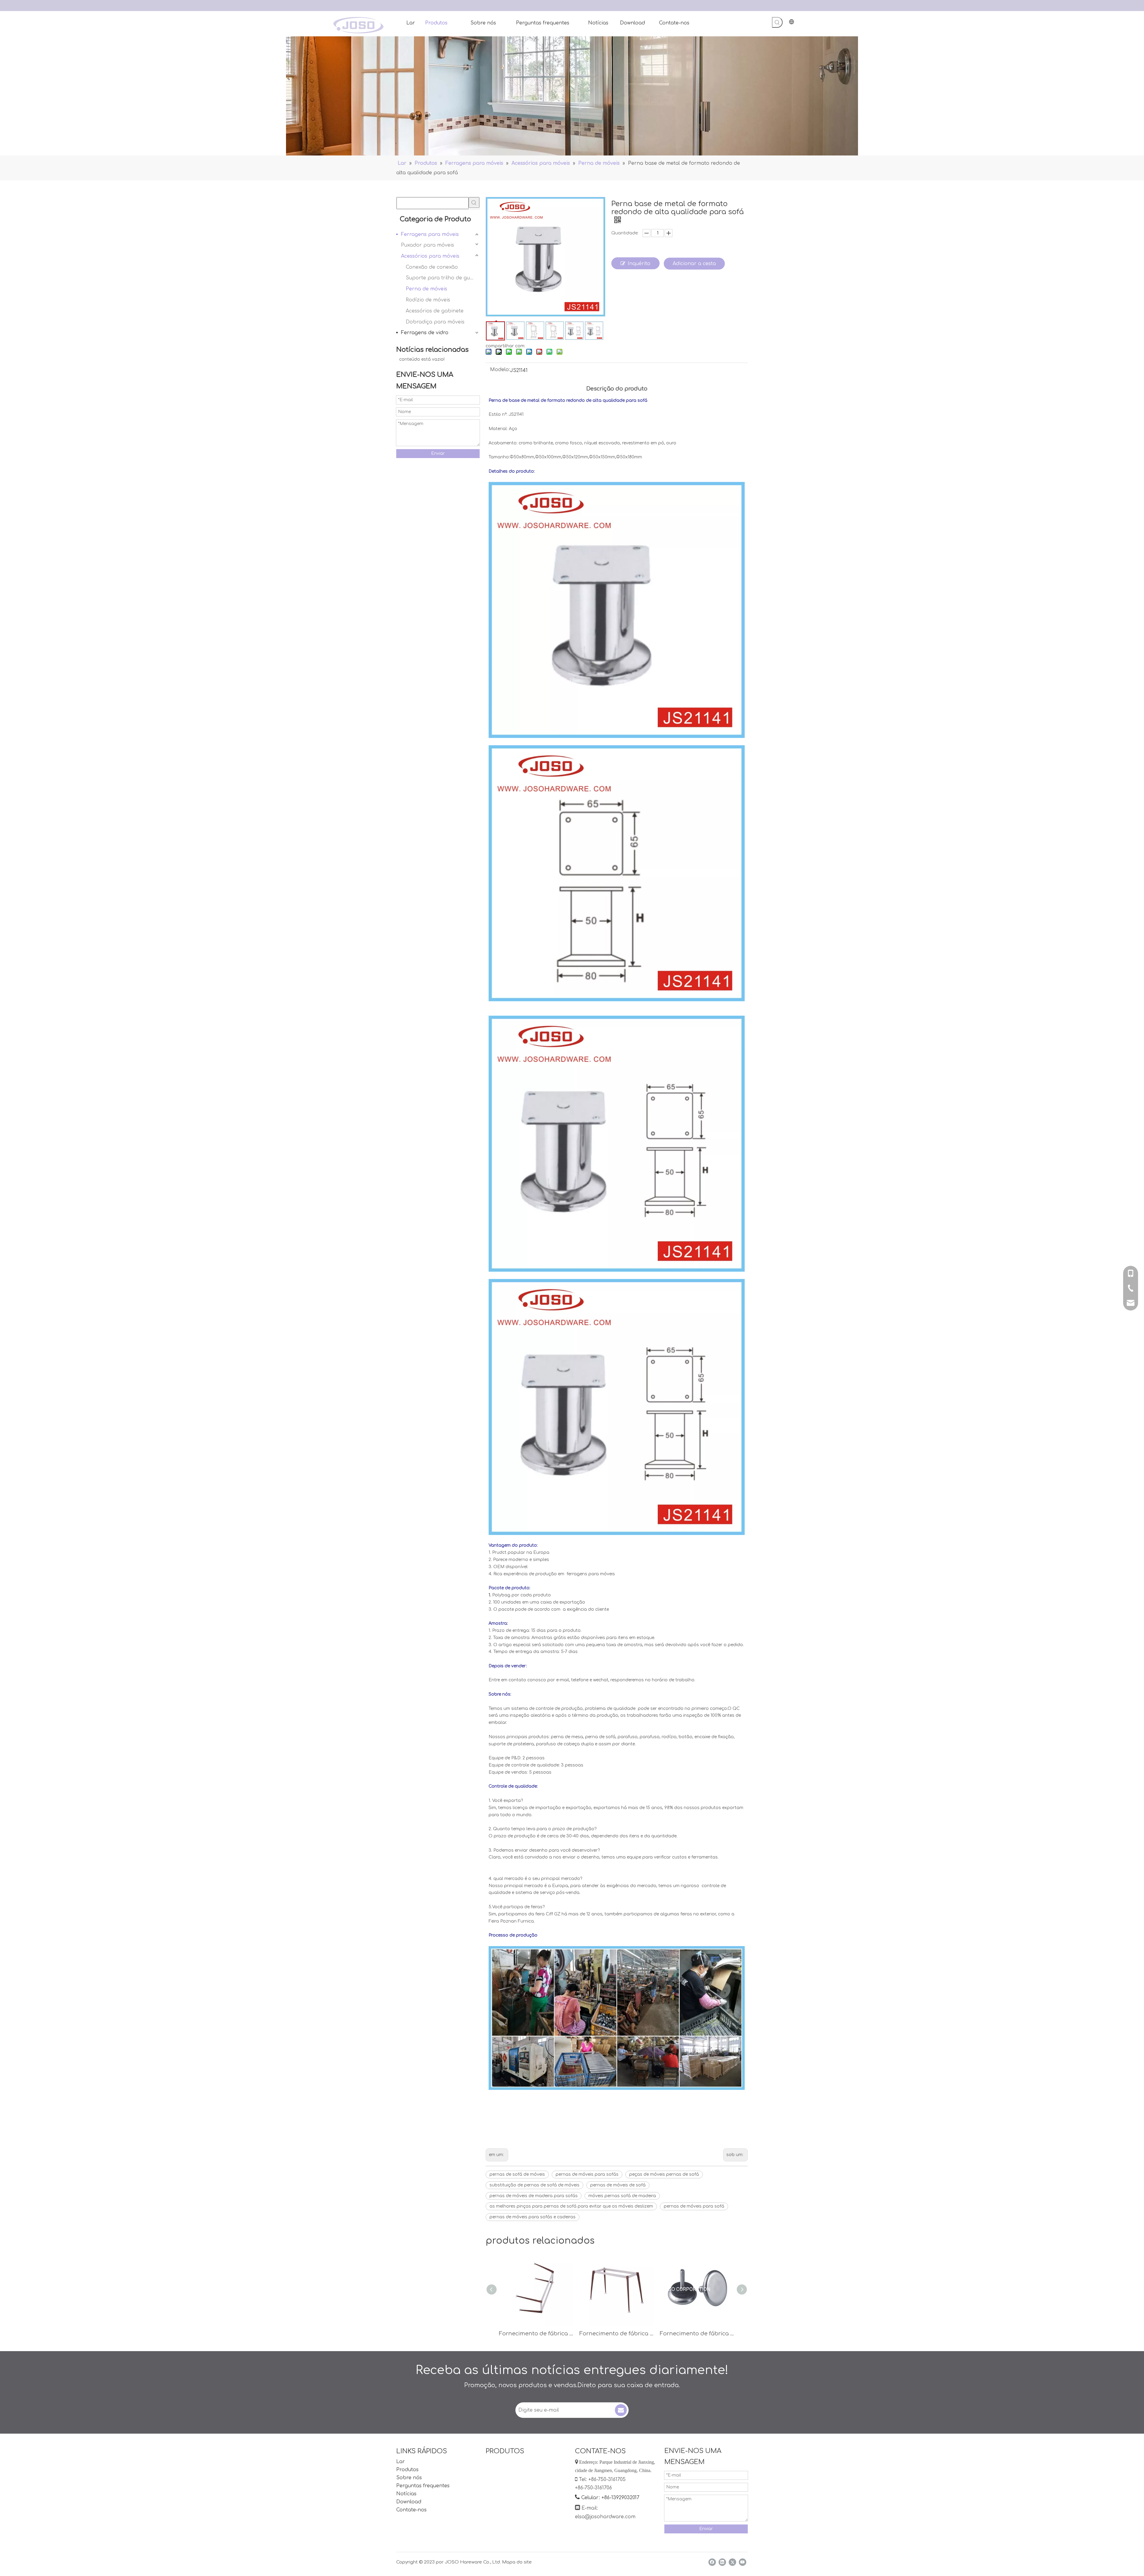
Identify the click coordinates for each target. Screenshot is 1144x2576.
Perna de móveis (426, 289)
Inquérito (639, 264)
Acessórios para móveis (430, 256)
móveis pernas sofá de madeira (622, 2196)
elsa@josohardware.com (605, 2517)
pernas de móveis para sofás (587, 2174)
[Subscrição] (621, 2410)
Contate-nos (411, 2510)
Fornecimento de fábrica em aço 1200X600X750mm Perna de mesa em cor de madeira (617, 2334)
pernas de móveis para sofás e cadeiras (533, 2217)
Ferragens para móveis (430, 234)
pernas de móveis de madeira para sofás (534, 2196)
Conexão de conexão (432, 267)
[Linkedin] (722, 2562)
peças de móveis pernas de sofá (664, 2174)
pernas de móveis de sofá (618, 2185)
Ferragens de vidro (425, 333)
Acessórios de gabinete (435, 311)
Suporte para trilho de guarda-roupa (443, 278)
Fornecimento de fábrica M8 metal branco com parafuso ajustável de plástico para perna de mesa (697, 2334)
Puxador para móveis (428, 245)
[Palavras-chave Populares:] (777, 22)
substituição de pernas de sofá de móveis (534, 2185)
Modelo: (500, 370)
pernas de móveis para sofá (694, 2206)
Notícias (406, 2494)
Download (409, 2502)
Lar (401, 2462)
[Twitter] (732, 2562)
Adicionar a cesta (694, 264)
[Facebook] (712, 2562)
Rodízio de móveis (428, 300)
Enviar (438, 453)
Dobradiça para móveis (435, 322)
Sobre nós (409, 2478)
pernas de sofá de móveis (517, 2174)
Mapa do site (517, 2562)
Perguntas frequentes (423, 2486)
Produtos (407, 2470)
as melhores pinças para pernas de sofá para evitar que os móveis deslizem (571, 2206)
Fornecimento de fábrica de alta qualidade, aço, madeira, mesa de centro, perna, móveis (536, 2334)
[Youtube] (743, 2562)
